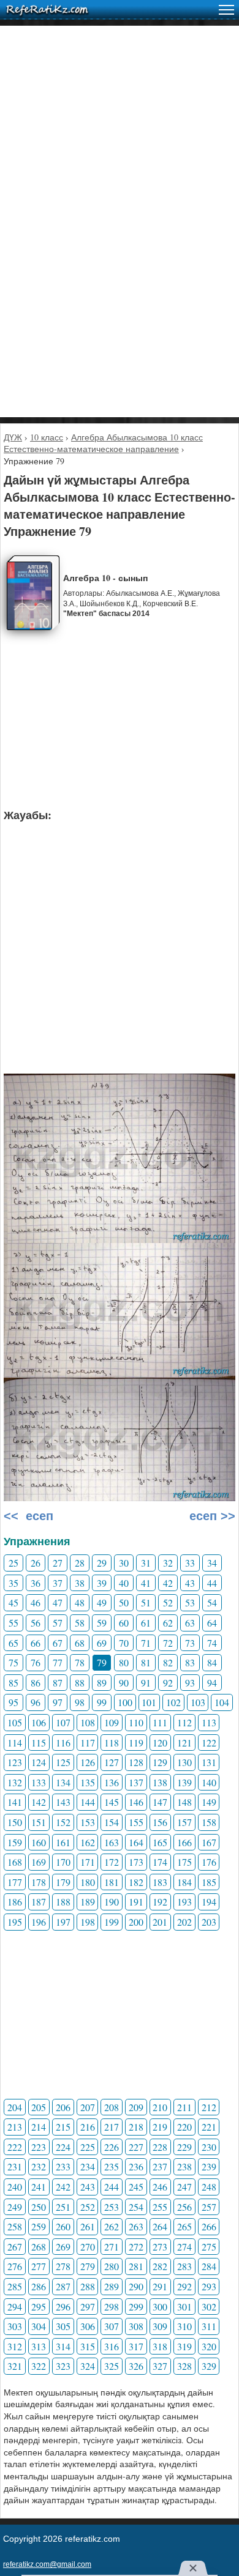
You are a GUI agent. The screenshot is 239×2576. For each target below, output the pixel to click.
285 (15, 2286)
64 (212, 1623)
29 (102, 1563)
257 (209, 2207)
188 (63, 1902)
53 (190, 1602)
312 (15, 2346)
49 (102, 1602)
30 (124, 1563)
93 (190, 1683)
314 (63, 2346)
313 (39, 2346)
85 (13, 1683)
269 (63, 2247)
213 (15, 2127)
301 (184, 2307)
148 (184, 1802)
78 (80, 1662)
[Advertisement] (120, 145)
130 (184, 1762)
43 (190, 1583)
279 (88, 2266)
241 (39, 2187)
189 (88, 1902)
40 (124, 1583)
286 (39, 2286)
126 (88, 1762)
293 (209, 2286)
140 (209, 1782)
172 (112, 1862)
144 (88, 1802)
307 (112, 2326)
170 (63, 1862)
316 (112, 2346)
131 (209, 1762)
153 (88, 1822)
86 (36, 1683)
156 (160, 1822)
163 (112, 1842)
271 (112, 2247)
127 (112, 1762)
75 (13, 1662)
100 (125, 1702)
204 (15, 2107)
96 (36, 1702)
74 (212, 1643)
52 (168, 1602)
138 (160, 1782)
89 (102, 1683)
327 (160, 2366)
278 (63, 2266)
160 (39, 1842)
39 (102, 1583)
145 (112, 1802)
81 (146, 1662)
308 (136, 2326)
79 (102, 1662)
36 (36, 1583)
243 (88, 2187)
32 (168, 1563)
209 (136, 2107)
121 (184, 1743)
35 (13, 1583)
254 (136, 2207)
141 (15, 1802)
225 (88, 2147)
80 (124, 1662)
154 (112, 1822)
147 (160, 1802)
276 (15, 2266)
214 (39, 2127)
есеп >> (211, 1516)
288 (88, 2286)
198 (88, 1922)
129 (160, 1762)
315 (88, 2346)
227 (136, 2147)
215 (63, 2127)
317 (136, 2346)
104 (222, 1702)
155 (136, 1822)
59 (102, 1623)
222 (15, 2147)
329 (209, 2366)
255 (160, 2207)
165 (160, 1842)
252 (88, 2207)
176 (209, 1862)
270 (88, 2247)
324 (88, 2366)
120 (160, 1743)
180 (88, 1882)
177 (15, 1882)
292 (184, 2286)
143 (63, 1802)
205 (39, 2107)
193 (184, 1902)
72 (168, 1643)
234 (88, 2166)
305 (63, 2326)
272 (136, 2247)
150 (15, 1822)
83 (190, 1662)
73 (190, 1643)
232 (39, 2166)
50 (124, 1602)
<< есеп (28, 1516)
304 (39, 2326)
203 (209, 1922)
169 (39, 1862)
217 (112, 2127)
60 (124, 1623)
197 (63, 1922)
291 (160, 2286)
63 (190, 1623)
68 (80, 1643)
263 (136, 2226)
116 (63, 1743)
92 (168, 1683)
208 (112, 2107)
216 (88, 2127)
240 (15, 2187)
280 (112, 2266)
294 (15, 2307)
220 (184, 2127)
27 (58, 1563)
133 (39, 1782)
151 (39, 1822)
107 (63, 1722)
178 (39, 1882)
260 (63, 2226)
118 (112, 1743)
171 (88, 1862)
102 (173, 1702)
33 (190, 1563)
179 (63, 1882)
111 (160, 1722)
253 (112, 2207)
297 (88, 2307)
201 (160, 1922)
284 (209, 2266)
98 (80, 1702)
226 (112, 2147)
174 (160, 1862)
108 (88, 1722)
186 (15, 1902)
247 (184, 2187)
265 (184, 2226)
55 (13, 1623)
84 (212, 1662)
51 (146, 1602)
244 (112, 2187)
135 (88, 1782)
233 (63, 2166)
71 (146, 1643)
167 (209, 1842)
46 (36, 1602)
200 (136, 1922)
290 (136, 2286)
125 (63, 1762)
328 (184, 2366)
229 (184, 2147)
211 (184, 2107)
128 (136, 1762)
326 (136, 2366)
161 (63, 1842)
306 (88, 2326)
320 (209, 2346)
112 (184, 1722)
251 (63, 2207)
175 (184, 1862)
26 (36, 1563)
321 (15, 2366)
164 (136, 1842)
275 (209, 2247)
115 (39, 1743)
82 (168, 1662)
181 (112, 1882)
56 (36, 1623)
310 (184, 2326)
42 (168, 1583)
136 (112, 1782)
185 (209, 1882)
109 (112, 1722)
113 (209, 1722)
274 (184, 2247)
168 (15, 1862)
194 (209, 1902)
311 (209, 2326)
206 (63, 2107)
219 (160, 2127)
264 (160, 2226)
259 (39, 2226)
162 (88, 1842)
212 (209, 2107)
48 (80, 1602)
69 (102, 1643)
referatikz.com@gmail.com (47, 2564)
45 (13, 1602)
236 (136, 2166)
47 (58, 1602)
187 (39, 1902)
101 (149, 1702)
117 (88, 1743)
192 (160, 1902)
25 (13, 1563)
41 (146, 1583)
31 (146, 1563)
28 (80, 1563)
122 (209, 1743)
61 (146, 1623)
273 (160, 2247)
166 (184, 1842)
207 (88, 2107)
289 (112, 2286)
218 (136, 2127)
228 (160, 2147)
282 (160, 2266)
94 (212, 1683)
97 (58, 1702)
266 (209, 2226)
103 (198, 1702)
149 (209, 1802)
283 (184, 2266)
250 (39, 2207)
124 (39, 1762)
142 (39, 1802)
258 (15, 2226)
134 (63, 1782)
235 (112, 2166)
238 (184, 2166)
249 (15, 2207)
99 (102, 1702)
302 (209, 2307)
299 (136, 2307)
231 (15, 2166)
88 (80, 1683)
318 (160, 2346)
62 (168, 1623)
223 (39, 2147)
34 (212, 1563)
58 (80, 1623)
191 (136, 1902)
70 (124, 1643)
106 (39, 1722)
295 (39, 2307)
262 (112, 2226)
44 (212, 1583)
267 (15, 2247)
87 (58, 1683)
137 (136, 1782)
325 (112, 2366)
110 (136, 1722)
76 (36, 1662)
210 (160, 2107)
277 (39, 2266)
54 (212, 1602)
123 (15, 1762)
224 (63, 2147)
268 (39, 2247)
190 (112, 1902)
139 (184, 1782)
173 (136, 1862)
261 (88, 2226)
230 (209, 2147)
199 (112, 1922)
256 (184, 2207)
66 (36, 1643)
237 (160, 2166)
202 (184, 1922)
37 (58, 1583)
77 (58, 1662)
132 (15, 1782)
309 (160, 2326)
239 (209, 2166)
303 (15, 2326)
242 (63, 2187)
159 (15, 1842)
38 (80, 1583)
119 (136, 1743)
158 (209, 1822)
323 (63, 2366)
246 (160, 2187)
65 (13, 1643)
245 (136, 2187)
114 (15, 1743)
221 (209, 2127)
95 (13, 1702)
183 (160, 1882)
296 (63, 2307)
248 (209, 2187)
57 (58, 1623)
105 (15, 1722)
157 (184, 1822)
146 (136, 1802)
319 (184, 2346)
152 (63, 1822)
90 (124, 1683)
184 (184, 1882)
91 (146, 1683)
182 (136, 1882)
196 (39, 1922)
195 (15, 1922)
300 (160, 2307)
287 (63, 2286)
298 (112, 2307)
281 (136, 2266)
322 (39, 2366)
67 (58, 1643)
